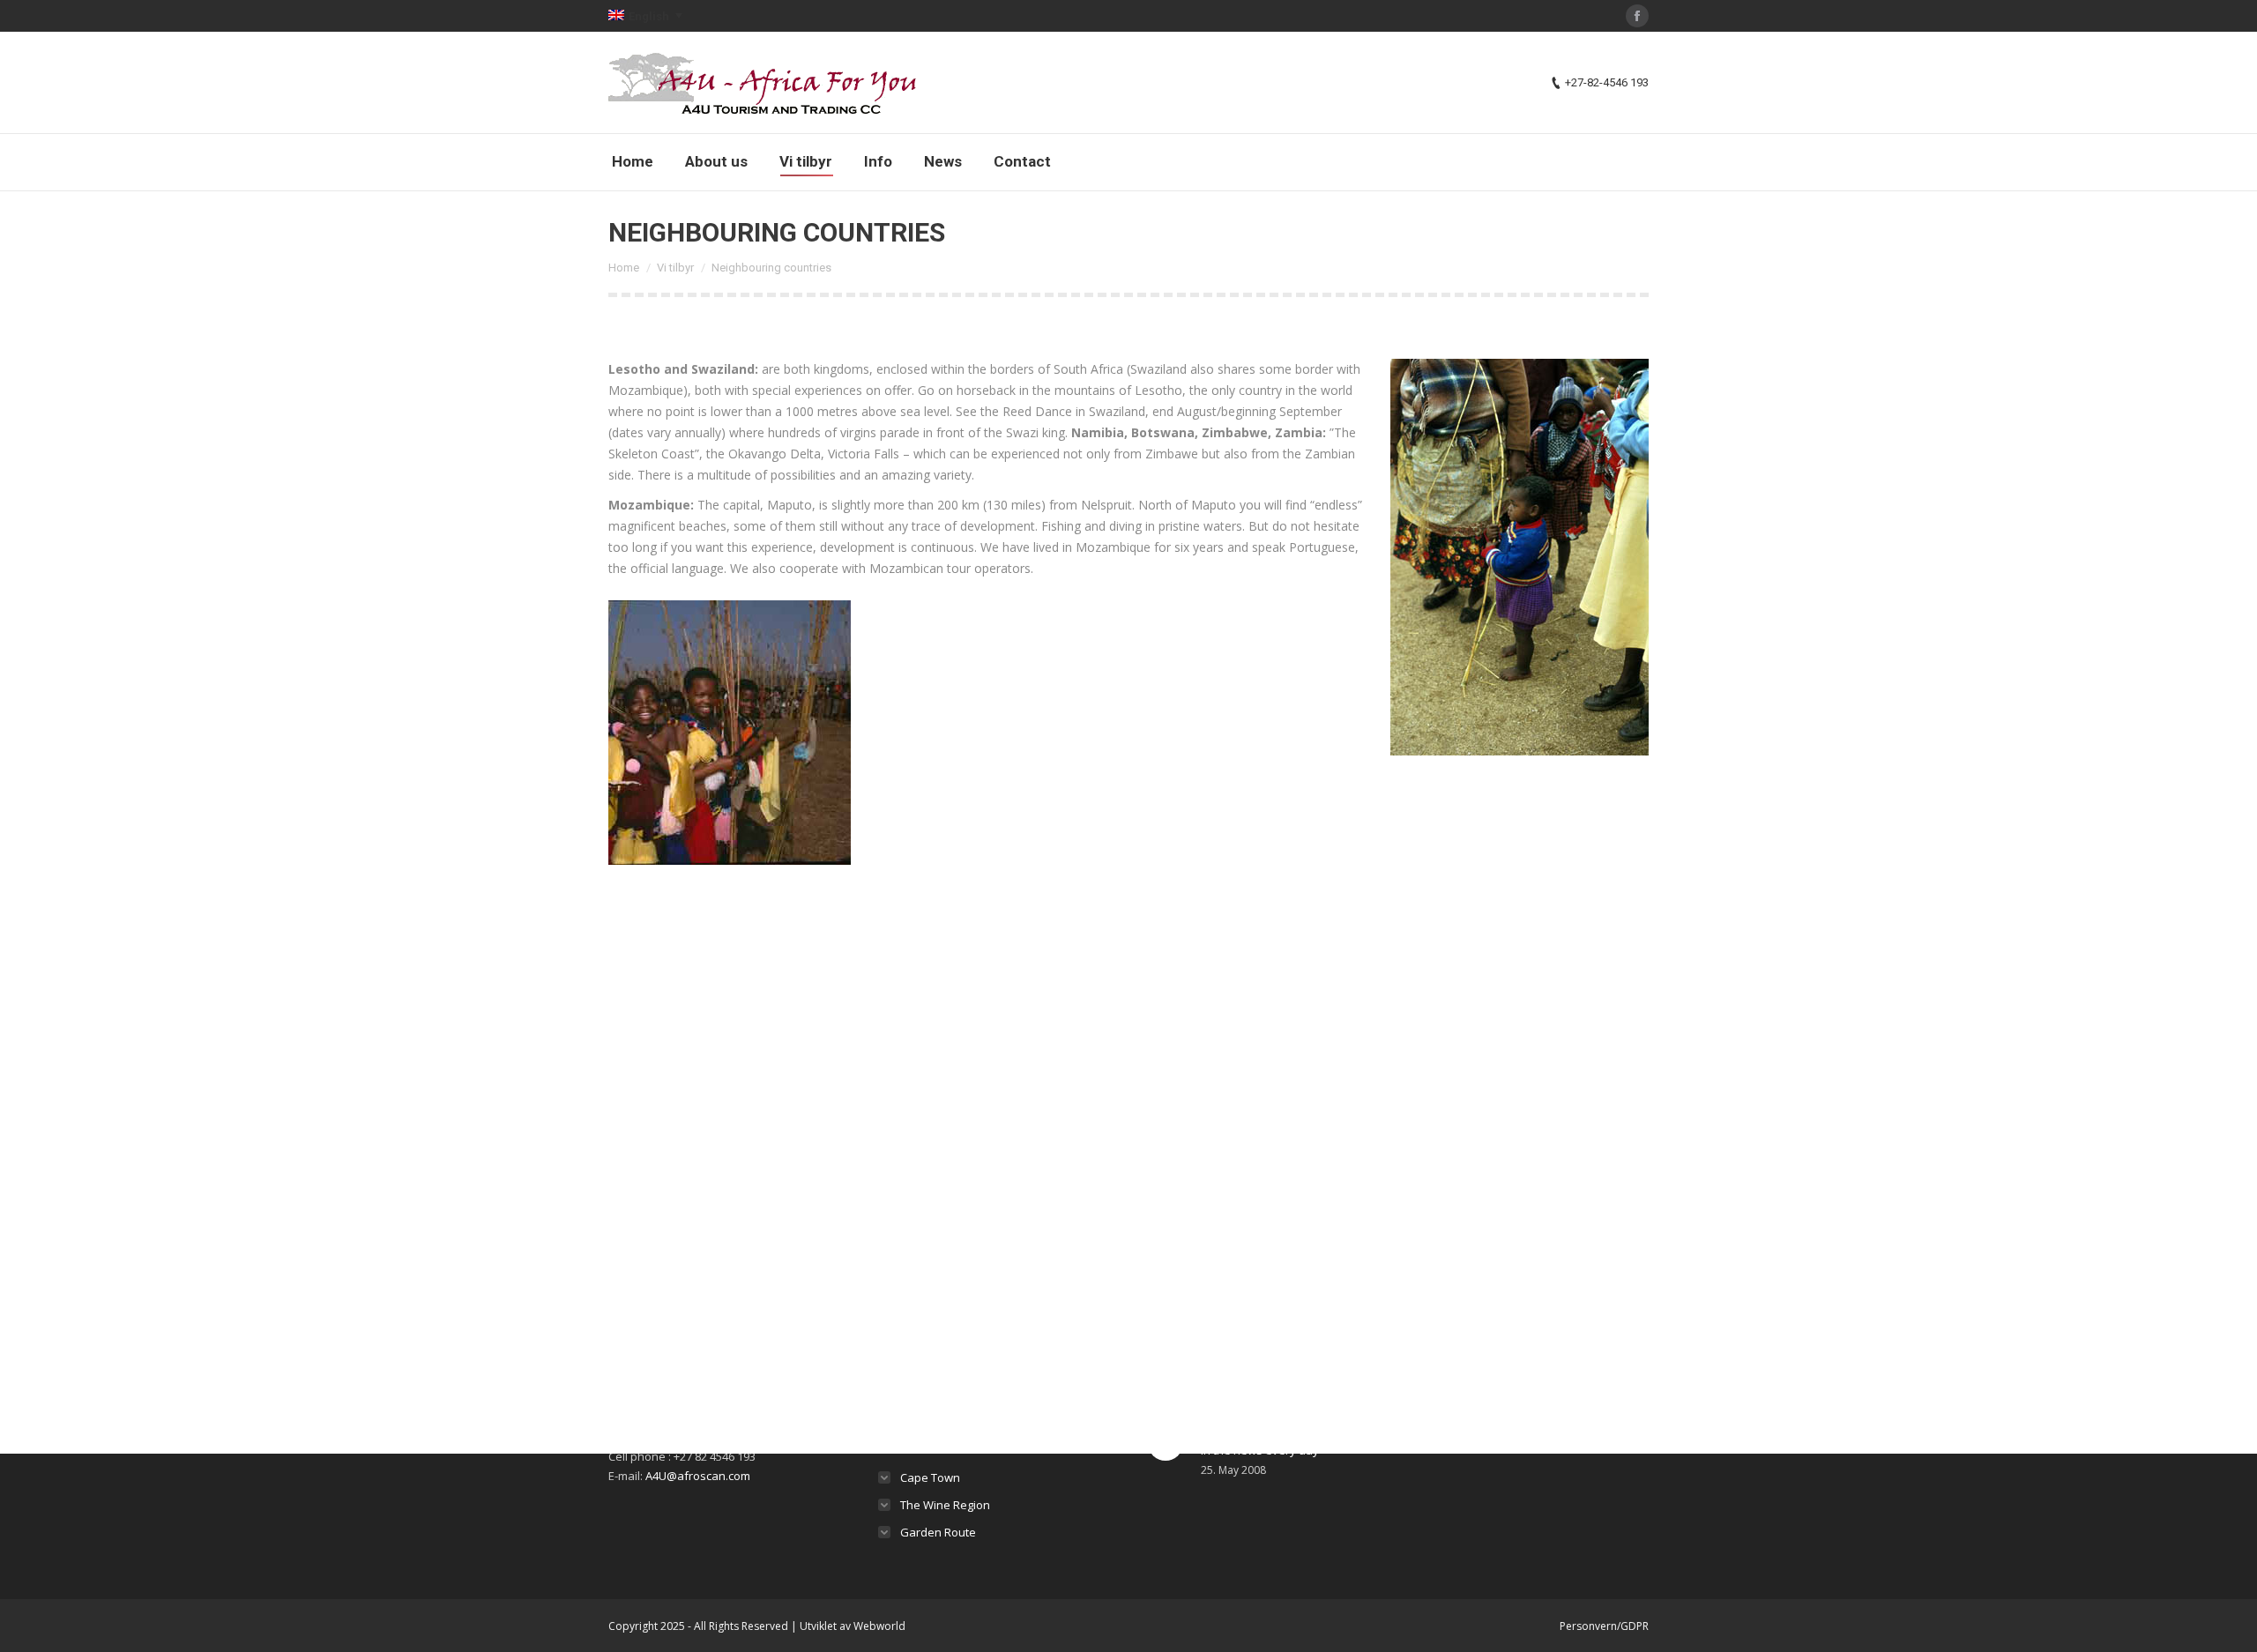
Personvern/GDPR (1604, 1626)
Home (624, 268)
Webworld (879, 1626)
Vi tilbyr (675, 268)
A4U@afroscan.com (698, 1476)
